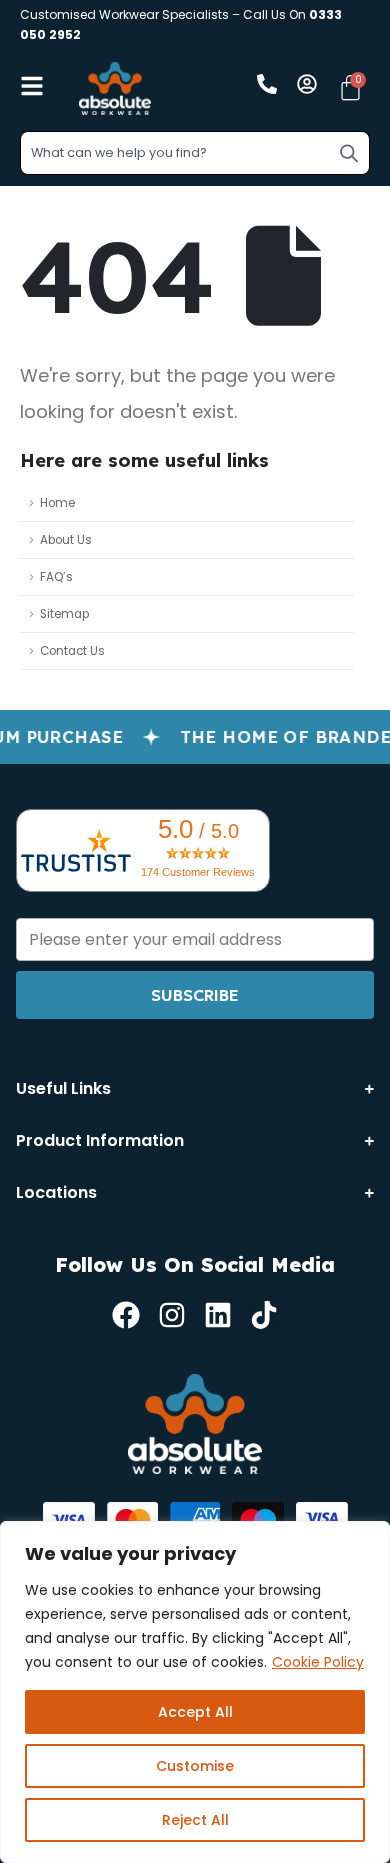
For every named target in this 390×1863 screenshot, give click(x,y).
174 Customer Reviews (198, 872)
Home (57, 503)
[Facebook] (126, 1315)
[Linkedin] (218, 1315)
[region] (195, 1692)
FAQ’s (56, 577)
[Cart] (350, 87)
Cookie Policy (318, 1662)
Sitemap (64, 614)
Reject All (195, 1820)
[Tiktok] (264, 1315)
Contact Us (72, 651)
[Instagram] (172, 1315)
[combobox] (195, 153)
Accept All (195, 1712)
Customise (195, 1766)
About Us (66, 540)
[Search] (349, 153)
